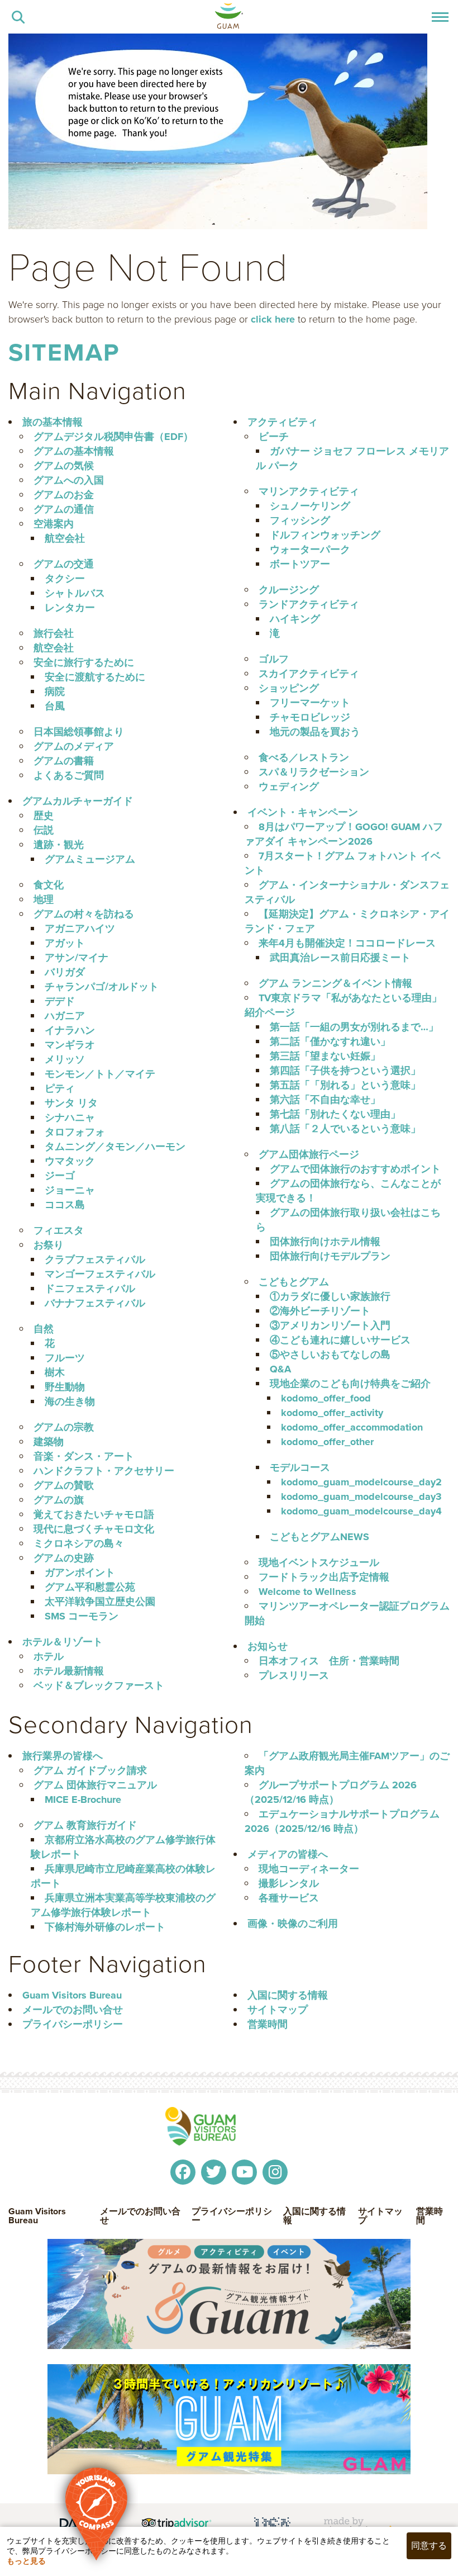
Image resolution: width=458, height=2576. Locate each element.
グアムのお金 (64, 495)
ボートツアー (300, 564)
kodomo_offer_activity (332, 1413)
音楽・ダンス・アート (84, 1456)
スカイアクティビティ (309, 674)
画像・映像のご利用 (293, 1924)
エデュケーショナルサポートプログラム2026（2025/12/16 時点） (342, 1821)
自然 (44, 1329)
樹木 (55, 1372)
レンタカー (70, 608)
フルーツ (65, 1358)
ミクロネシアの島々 (79, 1543)
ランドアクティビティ (309, 604)
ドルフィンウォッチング (325, 535)
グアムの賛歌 (64, 1485)
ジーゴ (60, 1176)
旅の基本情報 (53, 422)
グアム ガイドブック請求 (90, 1770)
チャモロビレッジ (310, 717)
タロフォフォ (75, 1132)
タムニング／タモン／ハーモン (115, 1147)
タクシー (65, 579)
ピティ (60, 1088)
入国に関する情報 (288, 1995)
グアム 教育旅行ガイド (85, 1825)
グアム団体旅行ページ (309, 1154)
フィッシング (300, 520)
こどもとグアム (294, 1282)
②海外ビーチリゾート (320, 1311)
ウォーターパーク (310, 550)
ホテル (49, 1656)
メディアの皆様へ (288, 1854)
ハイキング (295, 619)
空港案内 (54, 524)
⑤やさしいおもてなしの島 (330, 1355)
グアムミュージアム (90, 859)
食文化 (49, 885)
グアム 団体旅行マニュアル (95, 1785)
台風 (55, 706)
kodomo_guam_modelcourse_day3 (361, 1497)
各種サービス (289, 1898)
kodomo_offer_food (326, 1398)
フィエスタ (59, 1230)
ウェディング (289, 787)
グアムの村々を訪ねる (84, 914)
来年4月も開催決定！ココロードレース (347, 943)
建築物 (49, 1442)
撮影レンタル (289, 1883)
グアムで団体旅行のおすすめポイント (355, 1169)
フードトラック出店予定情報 (324, 1577)
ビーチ (274, 437)
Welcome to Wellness (307, 1592)
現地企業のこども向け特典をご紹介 (350, 1384)
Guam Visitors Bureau (72, 1995)
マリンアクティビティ (309, 491)
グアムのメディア (74, 746)
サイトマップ (278, 2010)
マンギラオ (70, 1045)
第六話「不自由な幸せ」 (325, 1100)
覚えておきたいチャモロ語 (94, 1514)
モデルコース (300, 1467)
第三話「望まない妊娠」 (325, 1056)
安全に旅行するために (84, 662)
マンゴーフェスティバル (100, 1274)
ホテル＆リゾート (63, 1642)
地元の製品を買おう (315, 732)
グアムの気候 (64, 466)
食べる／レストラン (304, 757)
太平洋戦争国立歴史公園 (100, 1602)
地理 (44, 899)
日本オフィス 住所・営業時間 (329, 1661)
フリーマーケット (310, 703)
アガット (65, 943)
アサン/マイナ (77, 958)
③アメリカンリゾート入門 (330, 1325)
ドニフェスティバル (90, 1289)
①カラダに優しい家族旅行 (330, 1296)
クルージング (289, 590)
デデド (60, 1001)
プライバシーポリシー (73, 2024)
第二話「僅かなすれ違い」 (330, 1041)
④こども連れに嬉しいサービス (340, 1340)
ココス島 (65, 1205)
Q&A (280, 1369)
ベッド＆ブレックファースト (99, 1685)
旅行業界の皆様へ (63, 1756)
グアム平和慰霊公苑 (90, 1587)
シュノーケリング (310, 506)
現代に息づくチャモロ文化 (94, 1529)
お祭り (49, 1245)
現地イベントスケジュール (319, 1562)
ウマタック (70, 1161)
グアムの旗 (59, 1500)
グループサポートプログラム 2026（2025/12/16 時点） (331, 1792)
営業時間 (268, 2024)
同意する (429, 2546)
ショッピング (289, 688)
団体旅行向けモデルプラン (330, 1256)
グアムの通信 (64, 509)
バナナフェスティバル (95, 1303)
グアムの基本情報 (74, 451)
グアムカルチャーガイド (78, 801)
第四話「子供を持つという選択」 (345, 1071)
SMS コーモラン (82, 1616)
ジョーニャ (70, 1190)
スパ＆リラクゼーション (314, 772)
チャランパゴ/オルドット (102, 987)
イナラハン (70, 1030)
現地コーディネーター (309, 1869)
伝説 (44, 830)
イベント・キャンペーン (303, 812)
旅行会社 (54, 633)
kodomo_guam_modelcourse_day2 (361, 1482)
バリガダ (65, 972)
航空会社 (65, 538)
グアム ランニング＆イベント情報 (335, 983)
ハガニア (65, 1016)
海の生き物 (70, 1401)
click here (273, 319)
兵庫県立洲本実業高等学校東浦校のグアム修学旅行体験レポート (123, 1905)
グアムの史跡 (64, 1558)
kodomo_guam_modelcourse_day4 (361, 1511)
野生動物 (65, 1387)
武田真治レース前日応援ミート (340, 958)
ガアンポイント (80, 1573)
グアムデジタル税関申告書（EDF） (113, 437)
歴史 (44, 816)
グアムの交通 (64, 564)
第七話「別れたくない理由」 (335, 1114)
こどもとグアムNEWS (319, 1537)
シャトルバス (75, 593)
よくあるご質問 (69, 775)
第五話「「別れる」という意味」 (345, 1085)
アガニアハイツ (80, 929)
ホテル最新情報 (69, 1671)
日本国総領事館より (79, 732)
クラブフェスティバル (95, 1259)
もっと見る (26, 2561)
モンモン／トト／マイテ (100, 1074)
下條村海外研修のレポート (105, 1927)
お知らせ (268, 1646)
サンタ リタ (71, 1103)
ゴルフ (274, 659)
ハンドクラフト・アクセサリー (104, 1471)
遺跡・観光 (59, 845)
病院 (55, 692)
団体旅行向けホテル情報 (325, 1242)
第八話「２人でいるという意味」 (345, 1129)
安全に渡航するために (95, 677)
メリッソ (65, 1059)
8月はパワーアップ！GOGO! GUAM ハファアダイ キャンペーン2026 (344, 834)
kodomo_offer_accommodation (352, 1427)
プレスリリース (294, 1675)
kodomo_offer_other (327, 1442)
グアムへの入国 (69, 480)
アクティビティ (283, 422)
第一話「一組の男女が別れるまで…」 (354, 1027)
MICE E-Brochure (83, 1800)
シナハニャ (70, 1117)
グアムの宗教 (64, 1427)
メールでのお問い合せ (73, 2010)
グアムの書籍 (64, 761)
